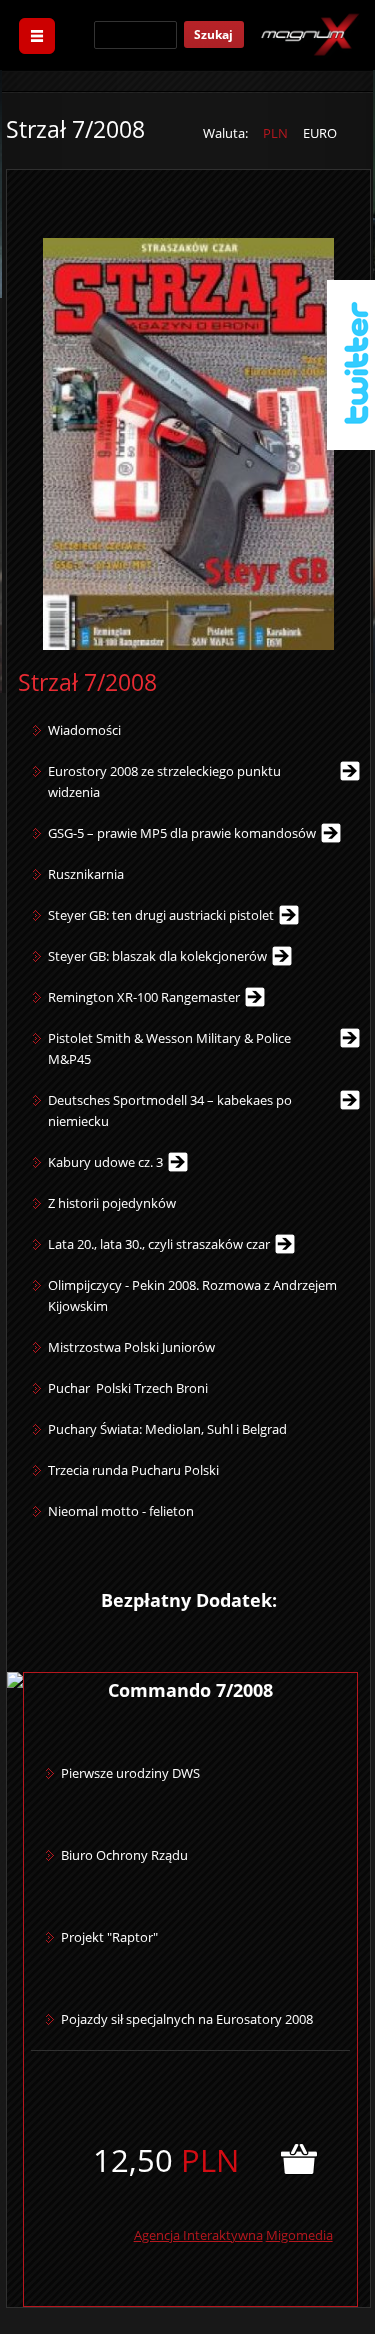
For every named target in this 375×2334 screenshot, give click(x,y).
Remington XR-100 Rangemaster (144, 997)
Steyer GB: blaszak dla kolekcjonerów (157, 956)
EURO (320, 133)
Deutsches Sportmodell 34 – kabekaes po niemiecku (170, 1110)
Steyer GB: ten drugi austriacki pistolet (161, 915)
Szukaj (213, 34)
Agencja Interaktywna (198, 2235)
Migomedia (299, 2235)
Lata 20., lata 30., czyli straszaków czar (159, 1244)
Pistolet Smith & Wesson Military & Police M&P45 (169, 1048)
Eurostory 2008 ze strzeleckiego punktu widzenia (164, 781)
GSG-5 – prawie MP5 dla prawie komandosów (182, 833)
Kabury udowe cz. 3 (105, 1162)
